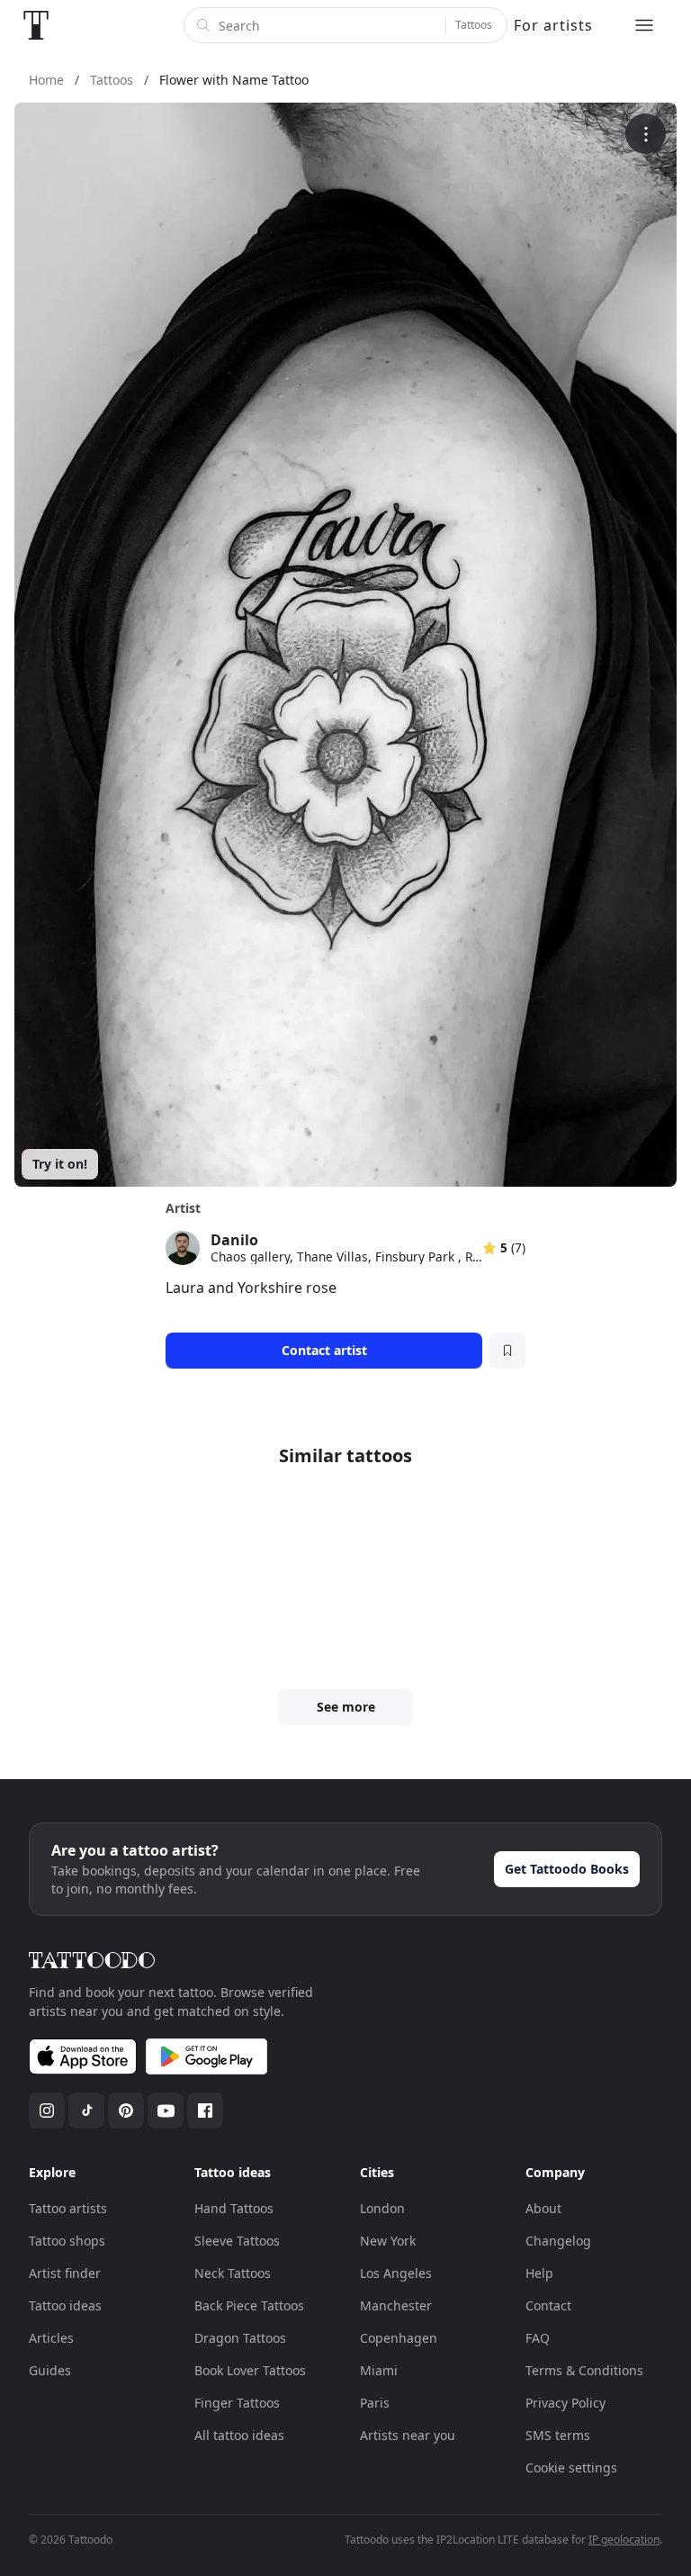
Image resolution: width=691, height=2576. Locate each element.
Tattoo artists (68, 2208)
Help (539, 2273)
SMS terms (558, 2435)
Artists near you (408, 2435)
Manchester (396, 2305)
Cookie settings (571, 2468)
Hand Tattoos (234, 2208)
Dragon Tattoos (240, 2338)
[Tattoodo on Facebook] (205, 2111)
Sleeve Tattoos (237, 2241)
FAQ (538, 2338)
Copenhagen (399, 2338)
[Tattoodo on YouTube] (166, 2111)
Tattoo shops (67, 2241)
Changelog (558, 2241)
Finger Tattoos (237, 2403)
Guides (50, 2370)
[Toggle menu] (644, 25)
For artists (553, 25)
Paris (375, 2403)
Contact (548, 2305)
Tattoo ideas (65, 2305)
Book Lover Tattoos (250, 2370)
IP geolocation (624, 2540)
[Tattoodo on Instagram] (47, 2111)
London (382, 2208)
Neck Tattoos (233, 2273)
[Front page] (36, 25)
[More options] (646, 134)
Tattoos (474, 25)
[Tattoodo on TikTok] (86, 2111)
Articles (51, 2338)
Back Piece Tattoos (249, 2305)
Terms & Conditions (584, 2370)
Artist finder (65, 2273)
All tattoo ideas (239, 2435)
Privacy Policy (565, 2403)
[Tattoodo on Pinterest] (126, 2111)
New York (388, 2241)
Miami (379, 2370)
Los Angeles (396, 2273)
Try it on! (60, 1164)
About (543, 2208)
